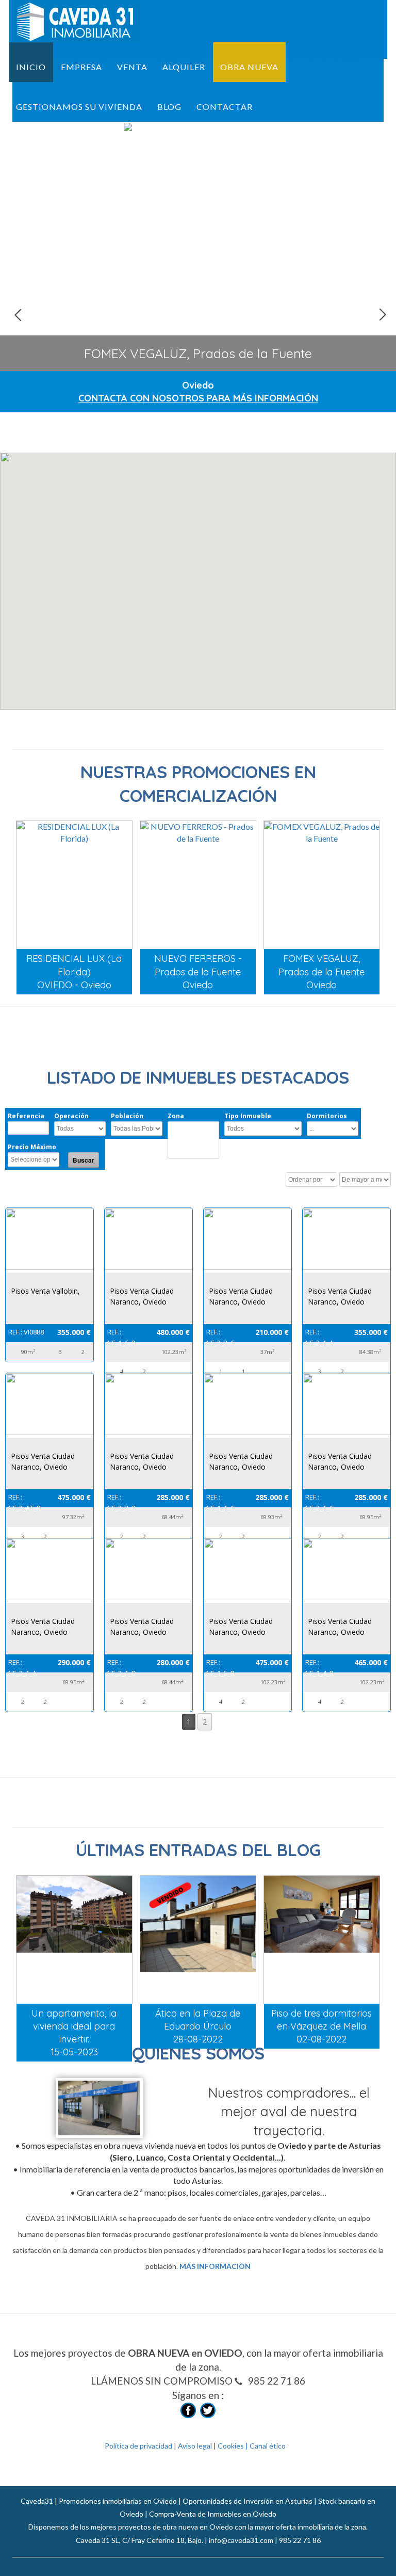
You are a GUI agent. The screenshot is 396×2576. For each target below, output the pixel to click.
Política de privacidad (139, 2446)
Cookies (231, 2446)
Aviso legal (196, 2446)
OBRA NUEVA (249, 67)
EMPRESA (81, 67)
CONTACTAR (225, 107)
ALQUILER (184, 67)
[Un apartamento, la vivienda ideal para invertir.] (74, 1940)
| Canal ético (265, 2446)
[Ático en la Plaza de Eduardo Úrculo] (198, 1940)
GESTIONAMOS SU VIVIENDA (79, 107)
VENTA (132, 67)
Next (382, 314)
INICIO (31, 67)
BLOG (169, 107)
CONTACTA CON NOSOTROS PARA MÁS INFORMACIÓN (198, 398)
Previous (18, 314)
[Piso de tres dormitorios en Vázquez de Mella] (322, 1940)
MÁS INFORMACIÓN (215, 2266)
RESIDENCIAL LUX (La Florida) (198, 353)
